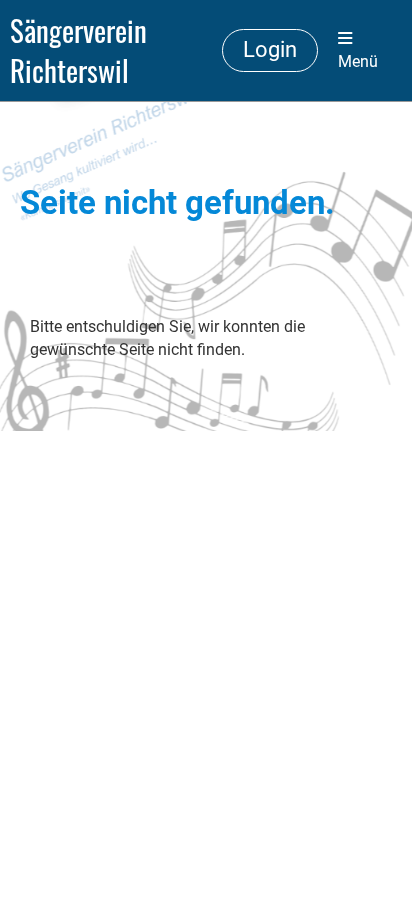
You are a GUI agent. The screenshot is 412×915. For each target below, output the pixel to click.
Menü (358, 61)
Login (270, 49)
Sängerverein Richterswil (78, 50)
